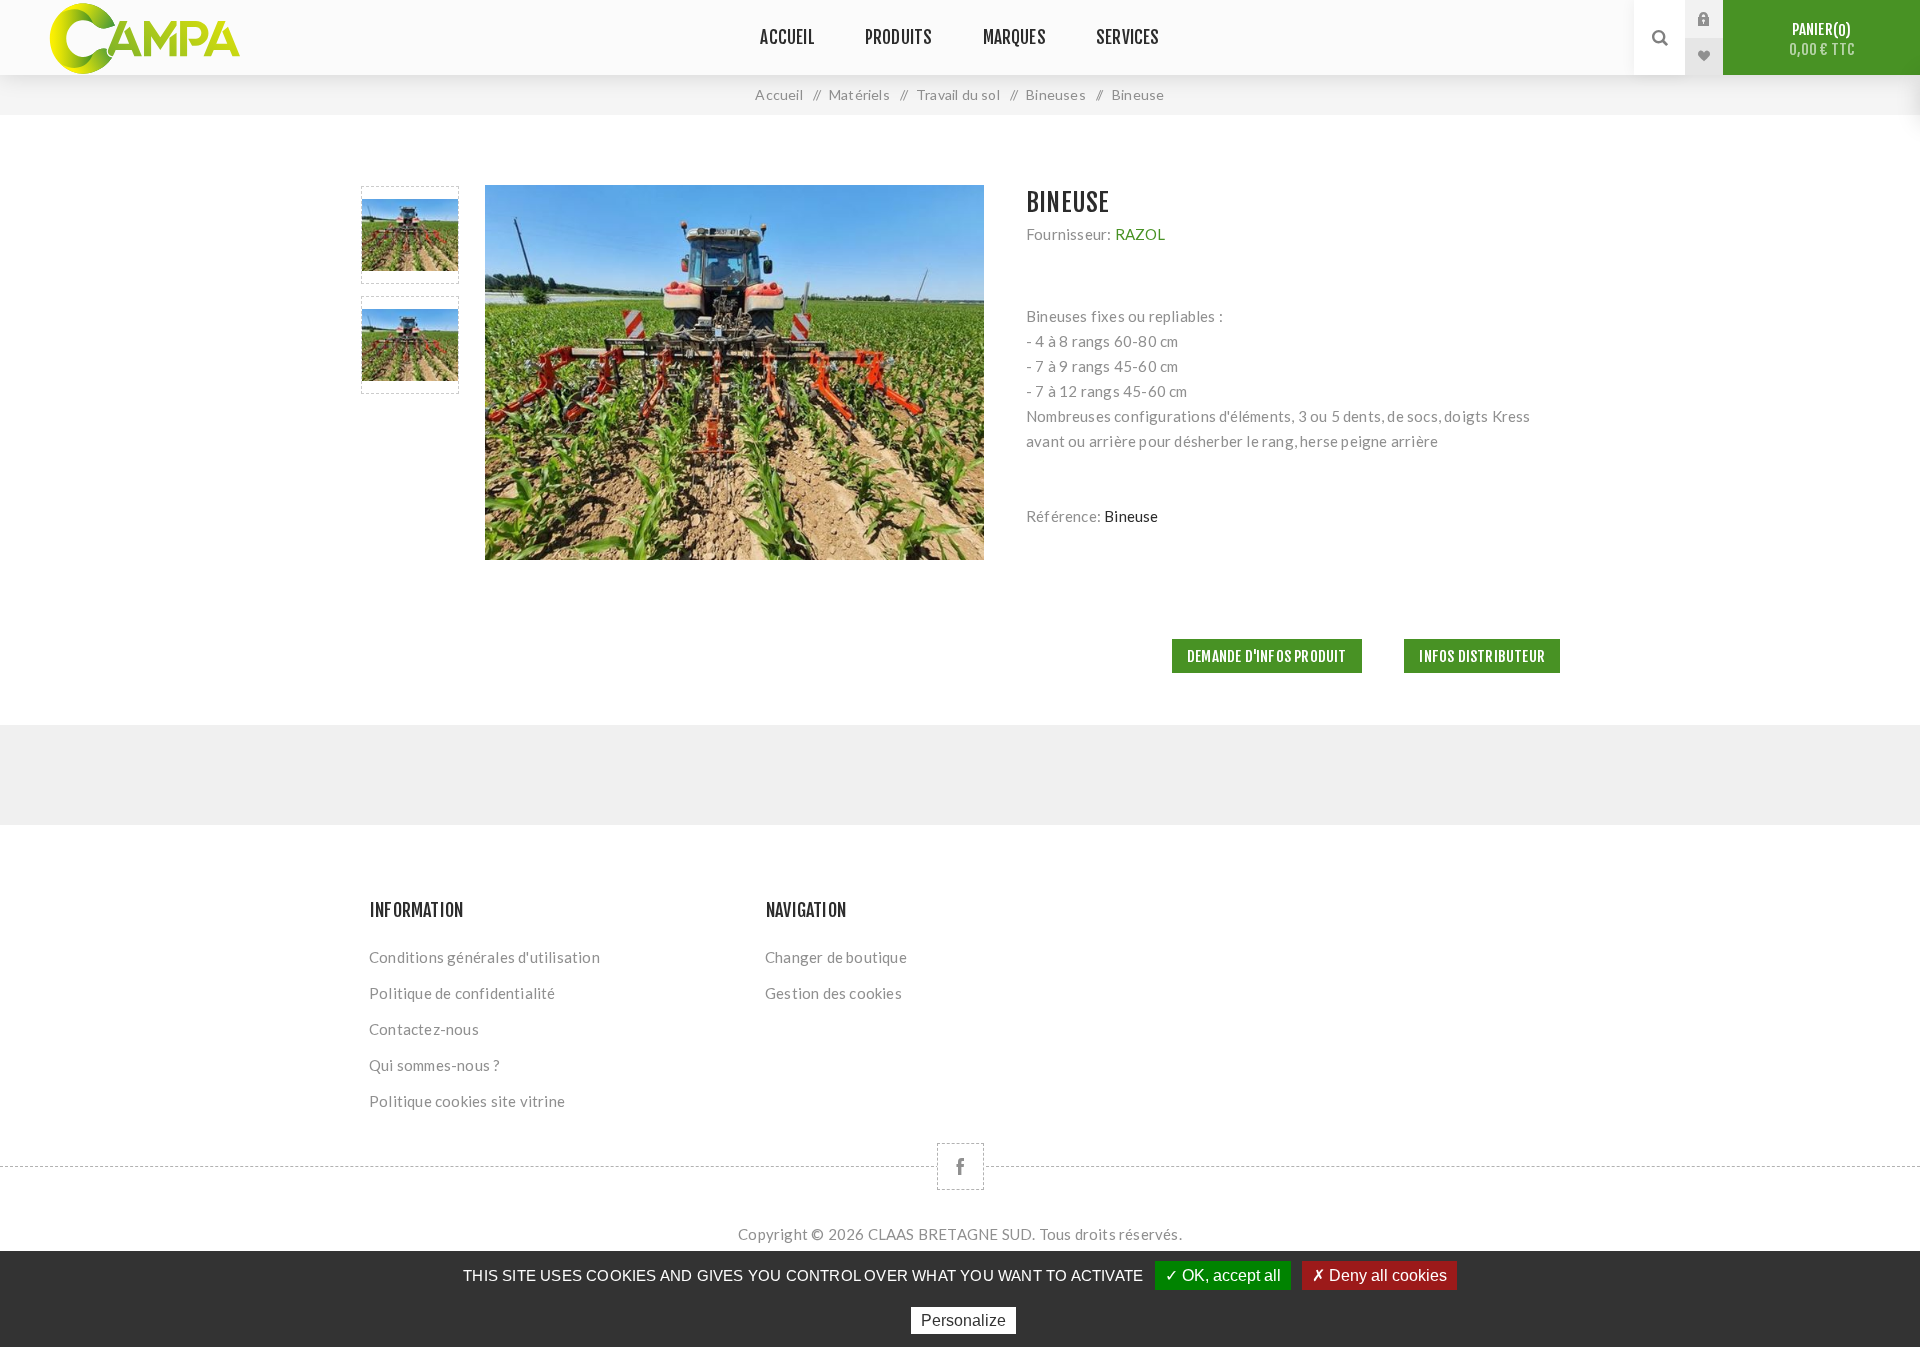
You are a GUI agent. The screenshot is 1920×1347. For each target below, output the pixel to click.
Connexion (1719, 19)
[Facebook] (960, 1166)
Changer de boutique (836, 957)
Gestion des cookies (833, 993)
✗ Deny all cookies (1379, 1275)
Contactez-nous (424, 1029)
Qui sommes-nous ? (434, 1065)
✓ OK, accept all (1223, 1275)
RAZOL (1140, 234)
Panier (1822, 39)
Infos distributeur (1482, 656)
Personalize (963, 1320)
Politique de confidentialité (462, 993)
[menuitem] (558, 957)
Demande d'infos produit (1267, 656)
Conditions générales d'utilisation (484, 957)
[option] (410, 235)
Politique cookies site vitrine (467, 1101)
